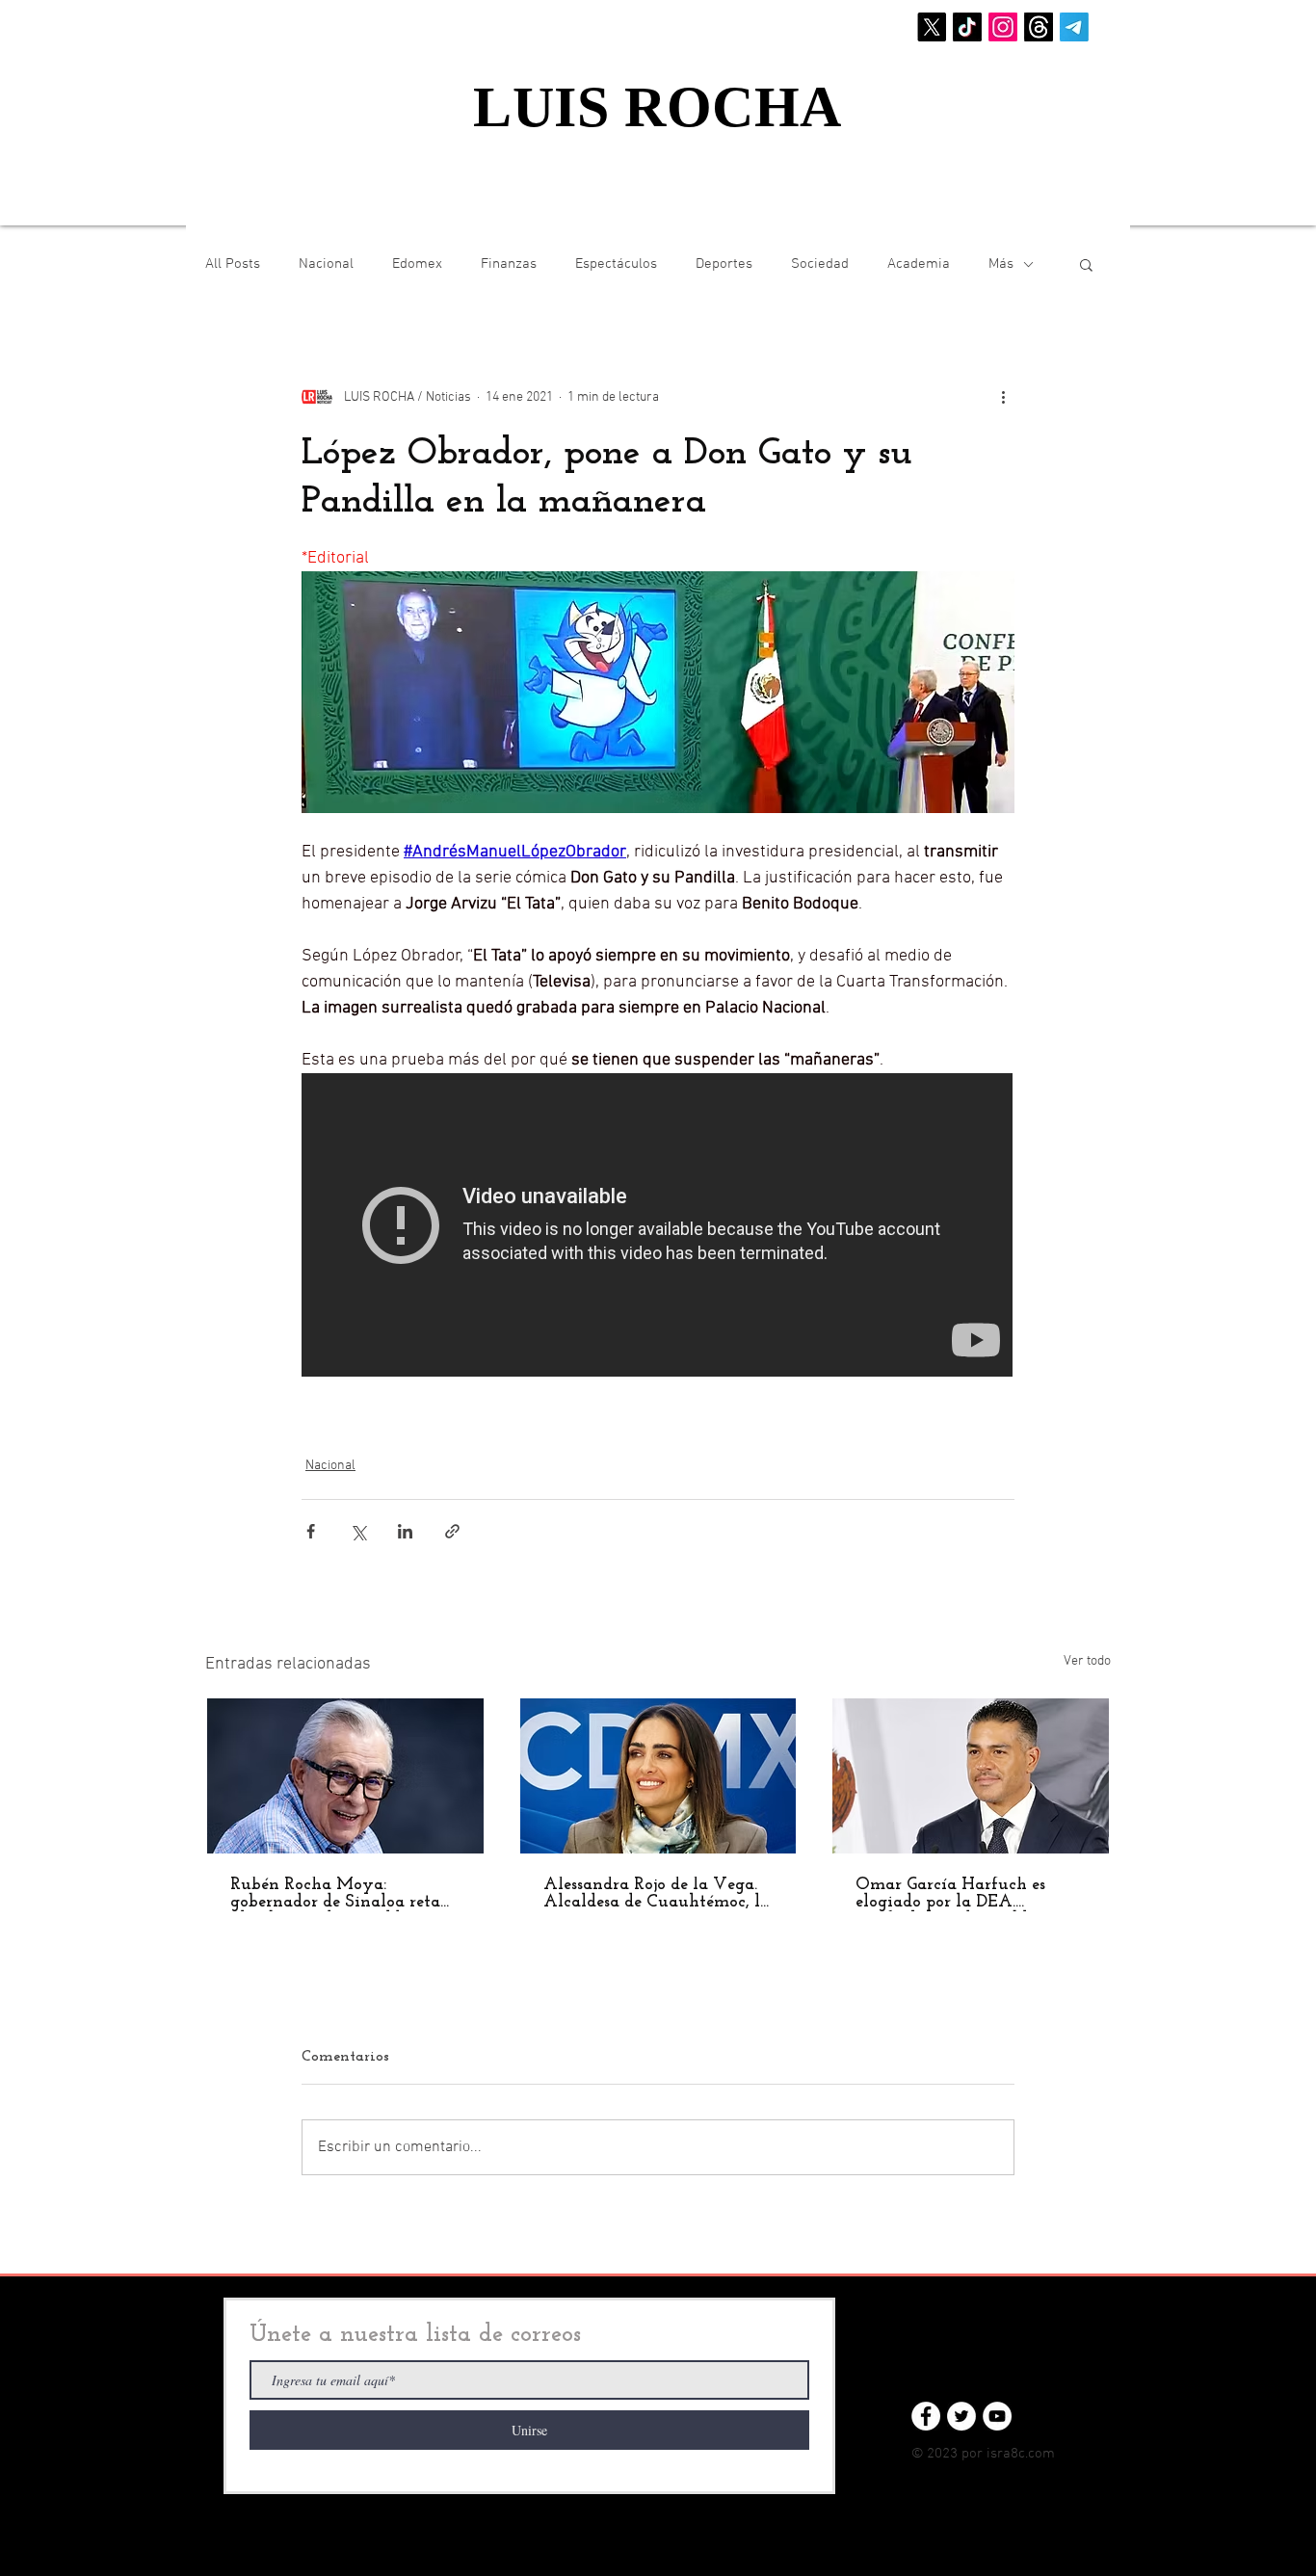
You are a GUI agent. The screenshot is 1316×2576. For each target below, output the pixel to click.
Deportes (724, 264)
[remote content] (658, 1227)
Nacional (326, 264)
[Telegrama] (1074, 27)
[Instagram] (1003, 27)
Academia (919, 264)
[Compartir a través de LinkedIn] (405, 1531)
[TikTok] (967, 27)
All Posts (233, 264)
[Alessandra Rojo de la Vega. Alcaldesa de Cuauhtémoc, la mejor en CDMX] (658, 1776)
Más (1001, 264)
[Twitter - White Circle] (961, 2416)
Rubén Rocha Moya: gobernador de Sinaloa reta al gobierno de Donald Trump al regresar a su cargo (345, 1894)
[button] (1086, 264)
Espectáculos (616, 264)
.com (1040, 2454)
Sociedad (820, 264)
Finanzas (509, 264)
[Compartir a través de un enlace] (452, 1531)
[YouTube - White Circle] (997, 2416)
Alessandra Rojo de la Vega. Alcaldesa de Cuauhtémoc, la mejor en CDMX (657, 1894)
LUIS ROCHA (658, 107)
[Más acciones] (1003, 397)
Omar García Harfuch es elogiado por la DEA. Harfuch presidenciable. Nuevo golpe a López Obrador (950, 1894)
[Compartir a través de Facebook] (311, 1531)
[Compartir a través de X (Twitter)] (358, 1531)
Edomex (417, 264)
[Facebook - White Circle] (926, 2416)
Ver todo (1087, 1661)
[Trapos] (1039, 27)
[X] (932, 27)
